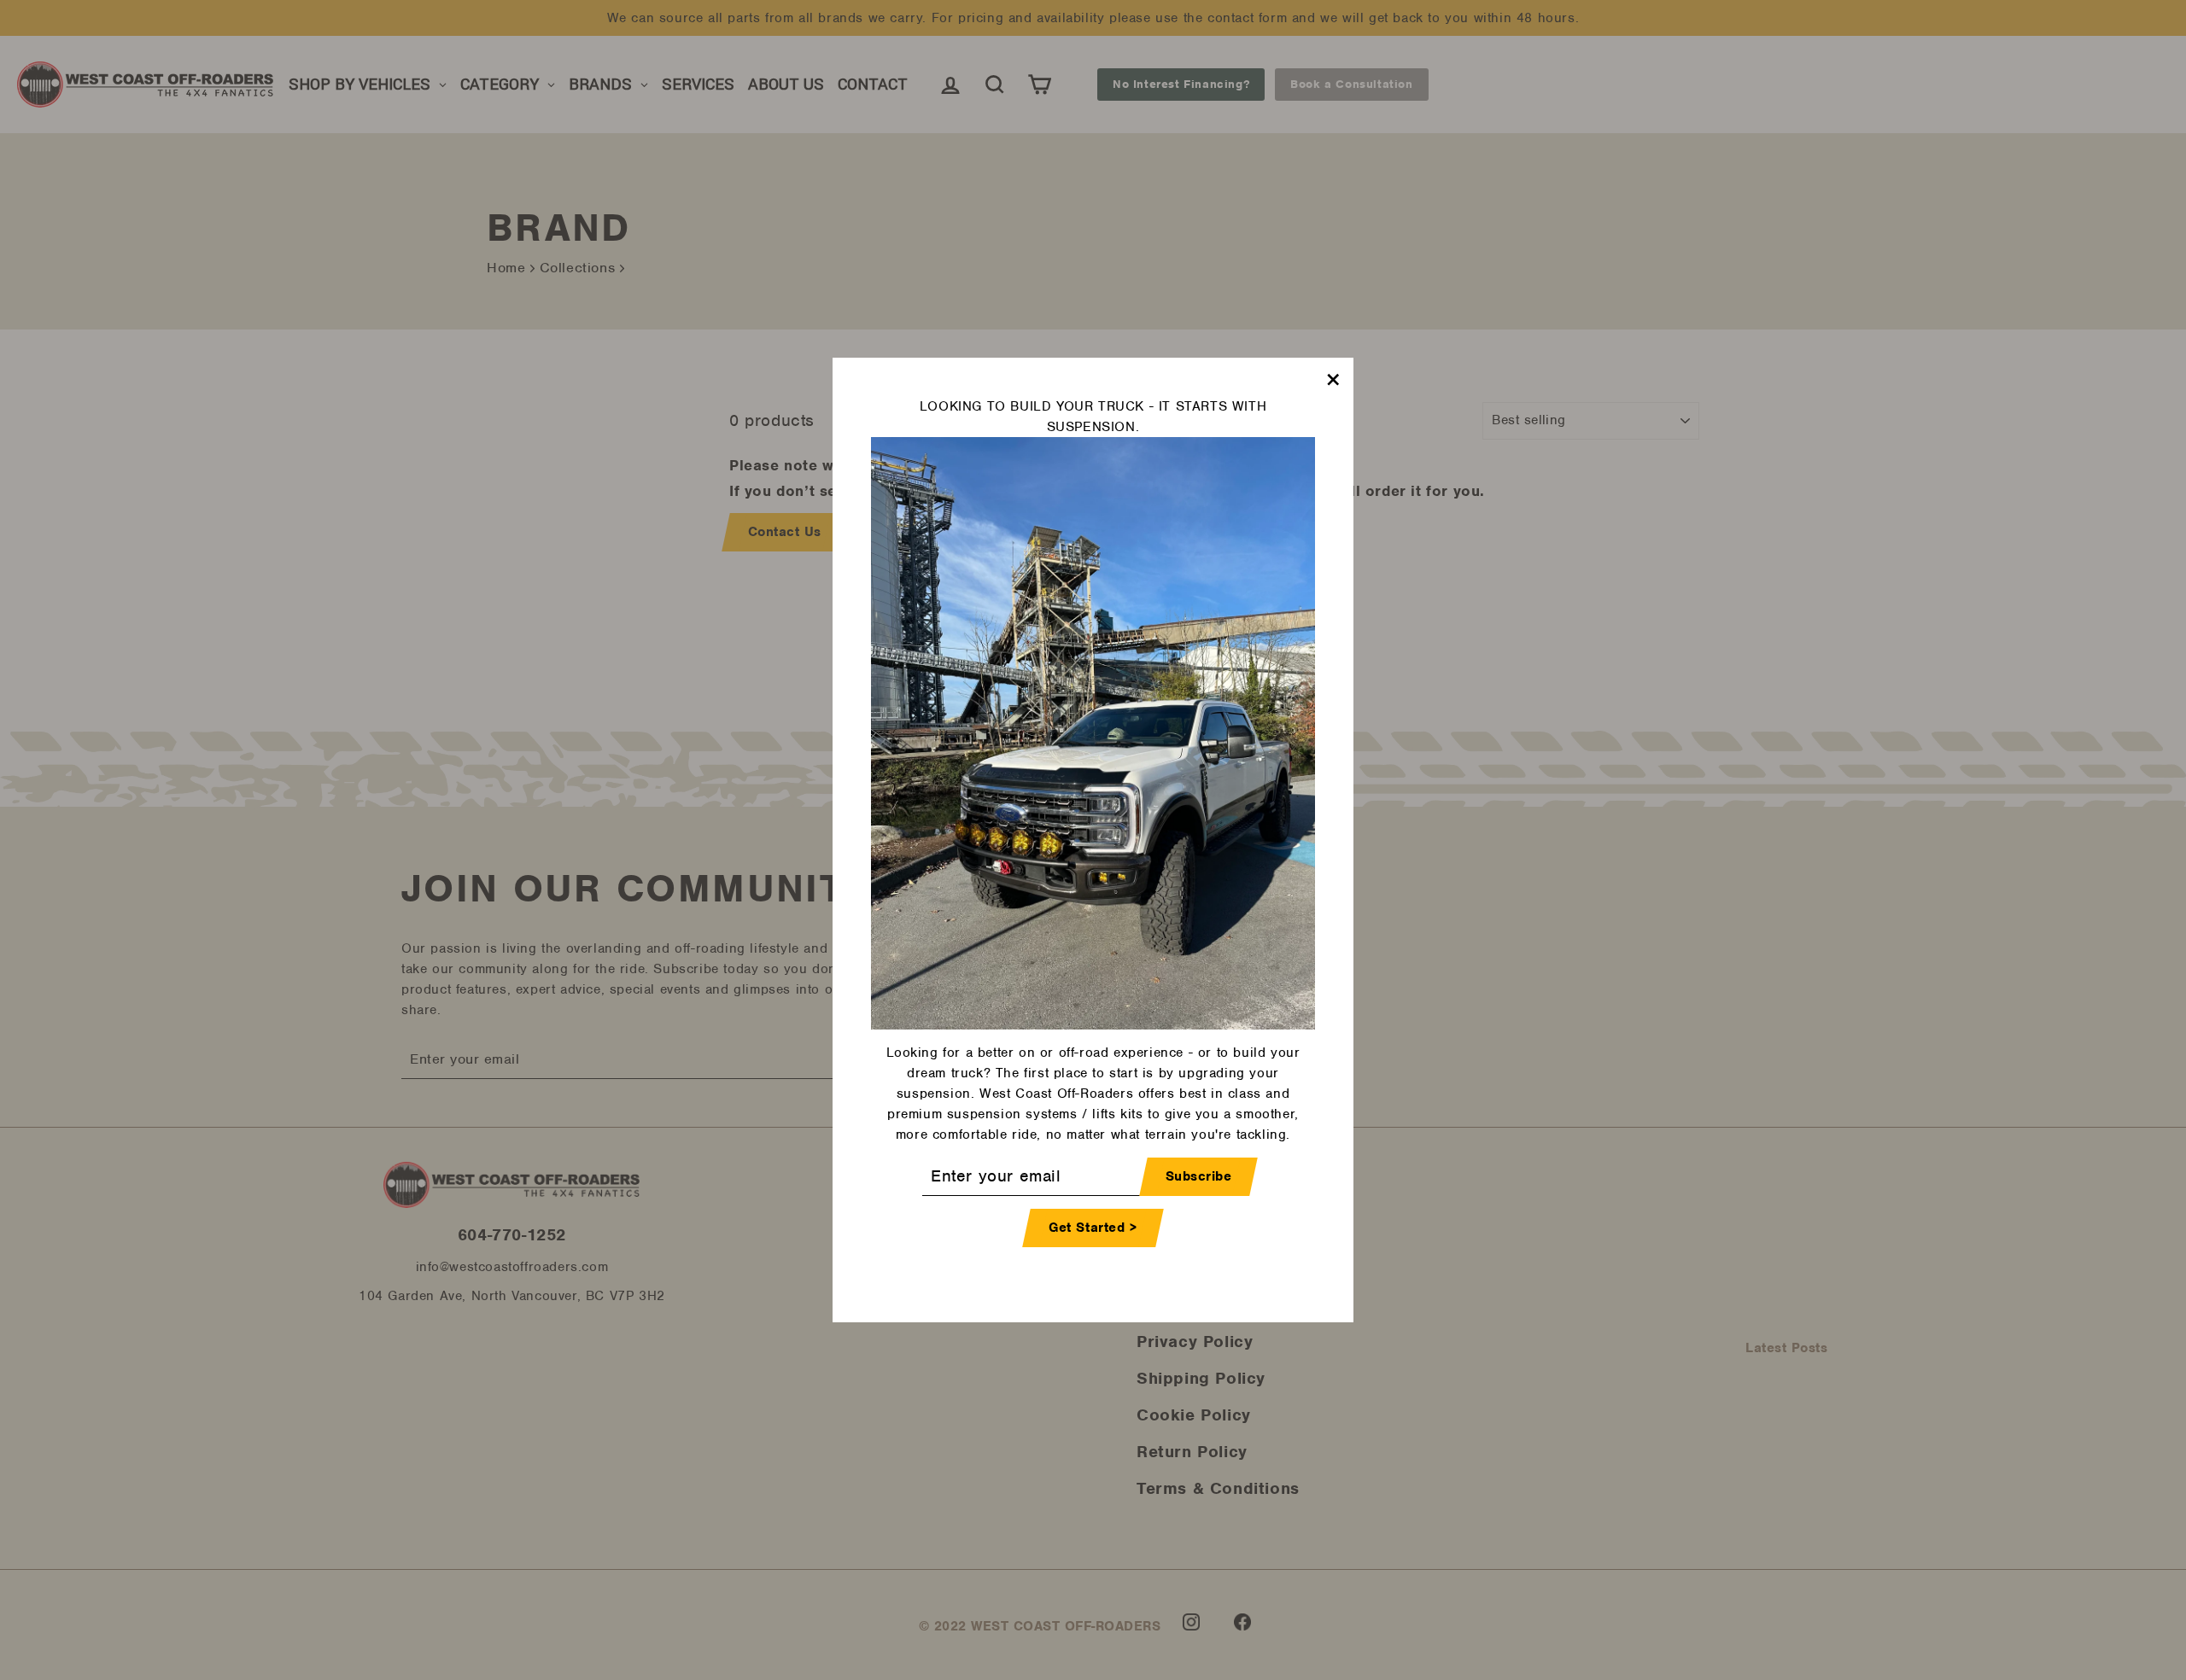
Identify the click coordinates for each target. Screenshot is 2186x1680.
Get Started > (1093, 1228)
